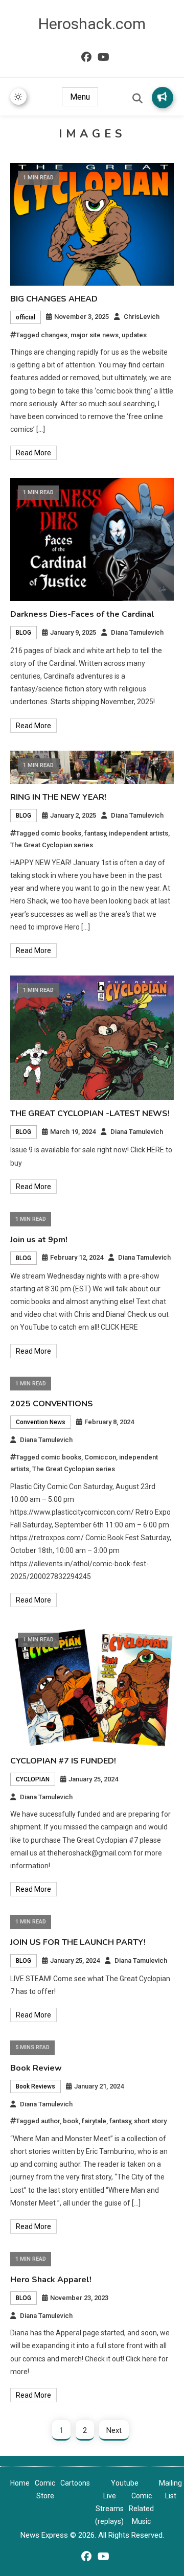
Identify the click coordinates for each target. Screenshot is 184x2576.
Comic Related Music (141, 2509)
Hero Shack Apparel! (51, 2280)
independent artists (139, 833)
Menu (80, 97)
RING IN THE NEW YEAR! (58, 797)
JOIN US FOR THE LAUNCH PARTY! (78, 1942)
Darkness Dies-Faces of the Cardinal (82, 614)
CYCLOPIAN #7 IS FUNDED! (63, 1761)
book (71, 2121)
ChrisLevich (142, 317)
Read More (33, 453)
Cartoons (75, 2483)
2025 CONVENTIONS (52, 1404)
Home (20, 2483)
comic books (61, 833)
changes (54, 335)
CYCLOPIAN (33, 1779)
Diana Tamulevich (137, 632)
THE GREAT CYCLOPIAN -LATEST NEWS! (90, 1113)
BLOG (24, 633)
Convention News (41, 1422)
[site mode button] (18, 97)
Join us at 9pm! (39, 1240)
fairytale (94, 2121)
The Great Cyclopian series (52, 845)
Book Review (36, 2068)
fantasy (95, 833)
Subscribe (163, 98)
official (26, 317)
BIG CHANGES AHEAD (54, 299)
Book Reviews (36, 2086)
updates (134, 335)
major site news (95, 335)
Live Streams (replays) (109, 2509)
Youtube (125, 2483)
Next (114, 2430)
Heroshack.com (92, 24)
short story (150, 2121)
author (50, 2121)
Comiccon (100, 1457)
